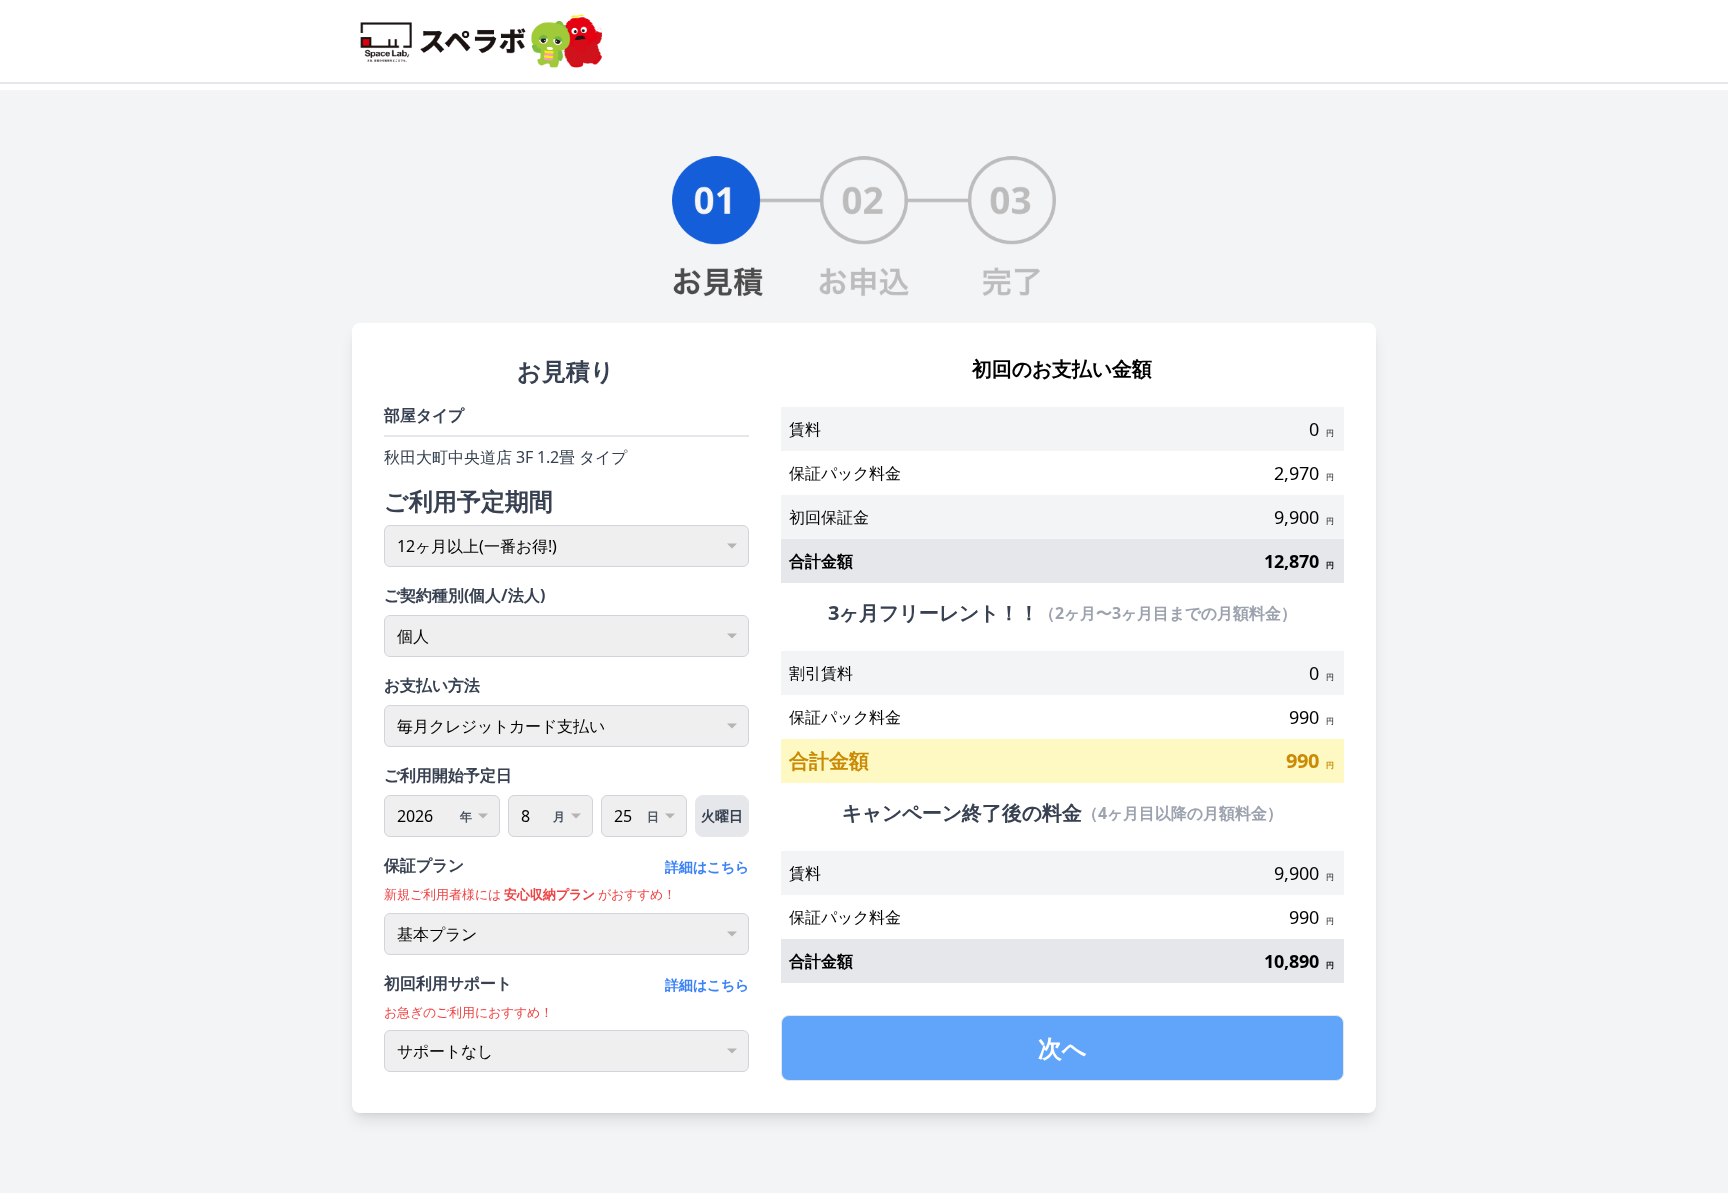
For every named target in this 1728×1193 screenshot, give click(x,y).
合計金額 (821, 561)
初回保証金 (829, 517)
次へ (1062, 1047)
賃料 (805, 429)
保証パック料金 (845, 473)
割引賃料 (821, 673)
